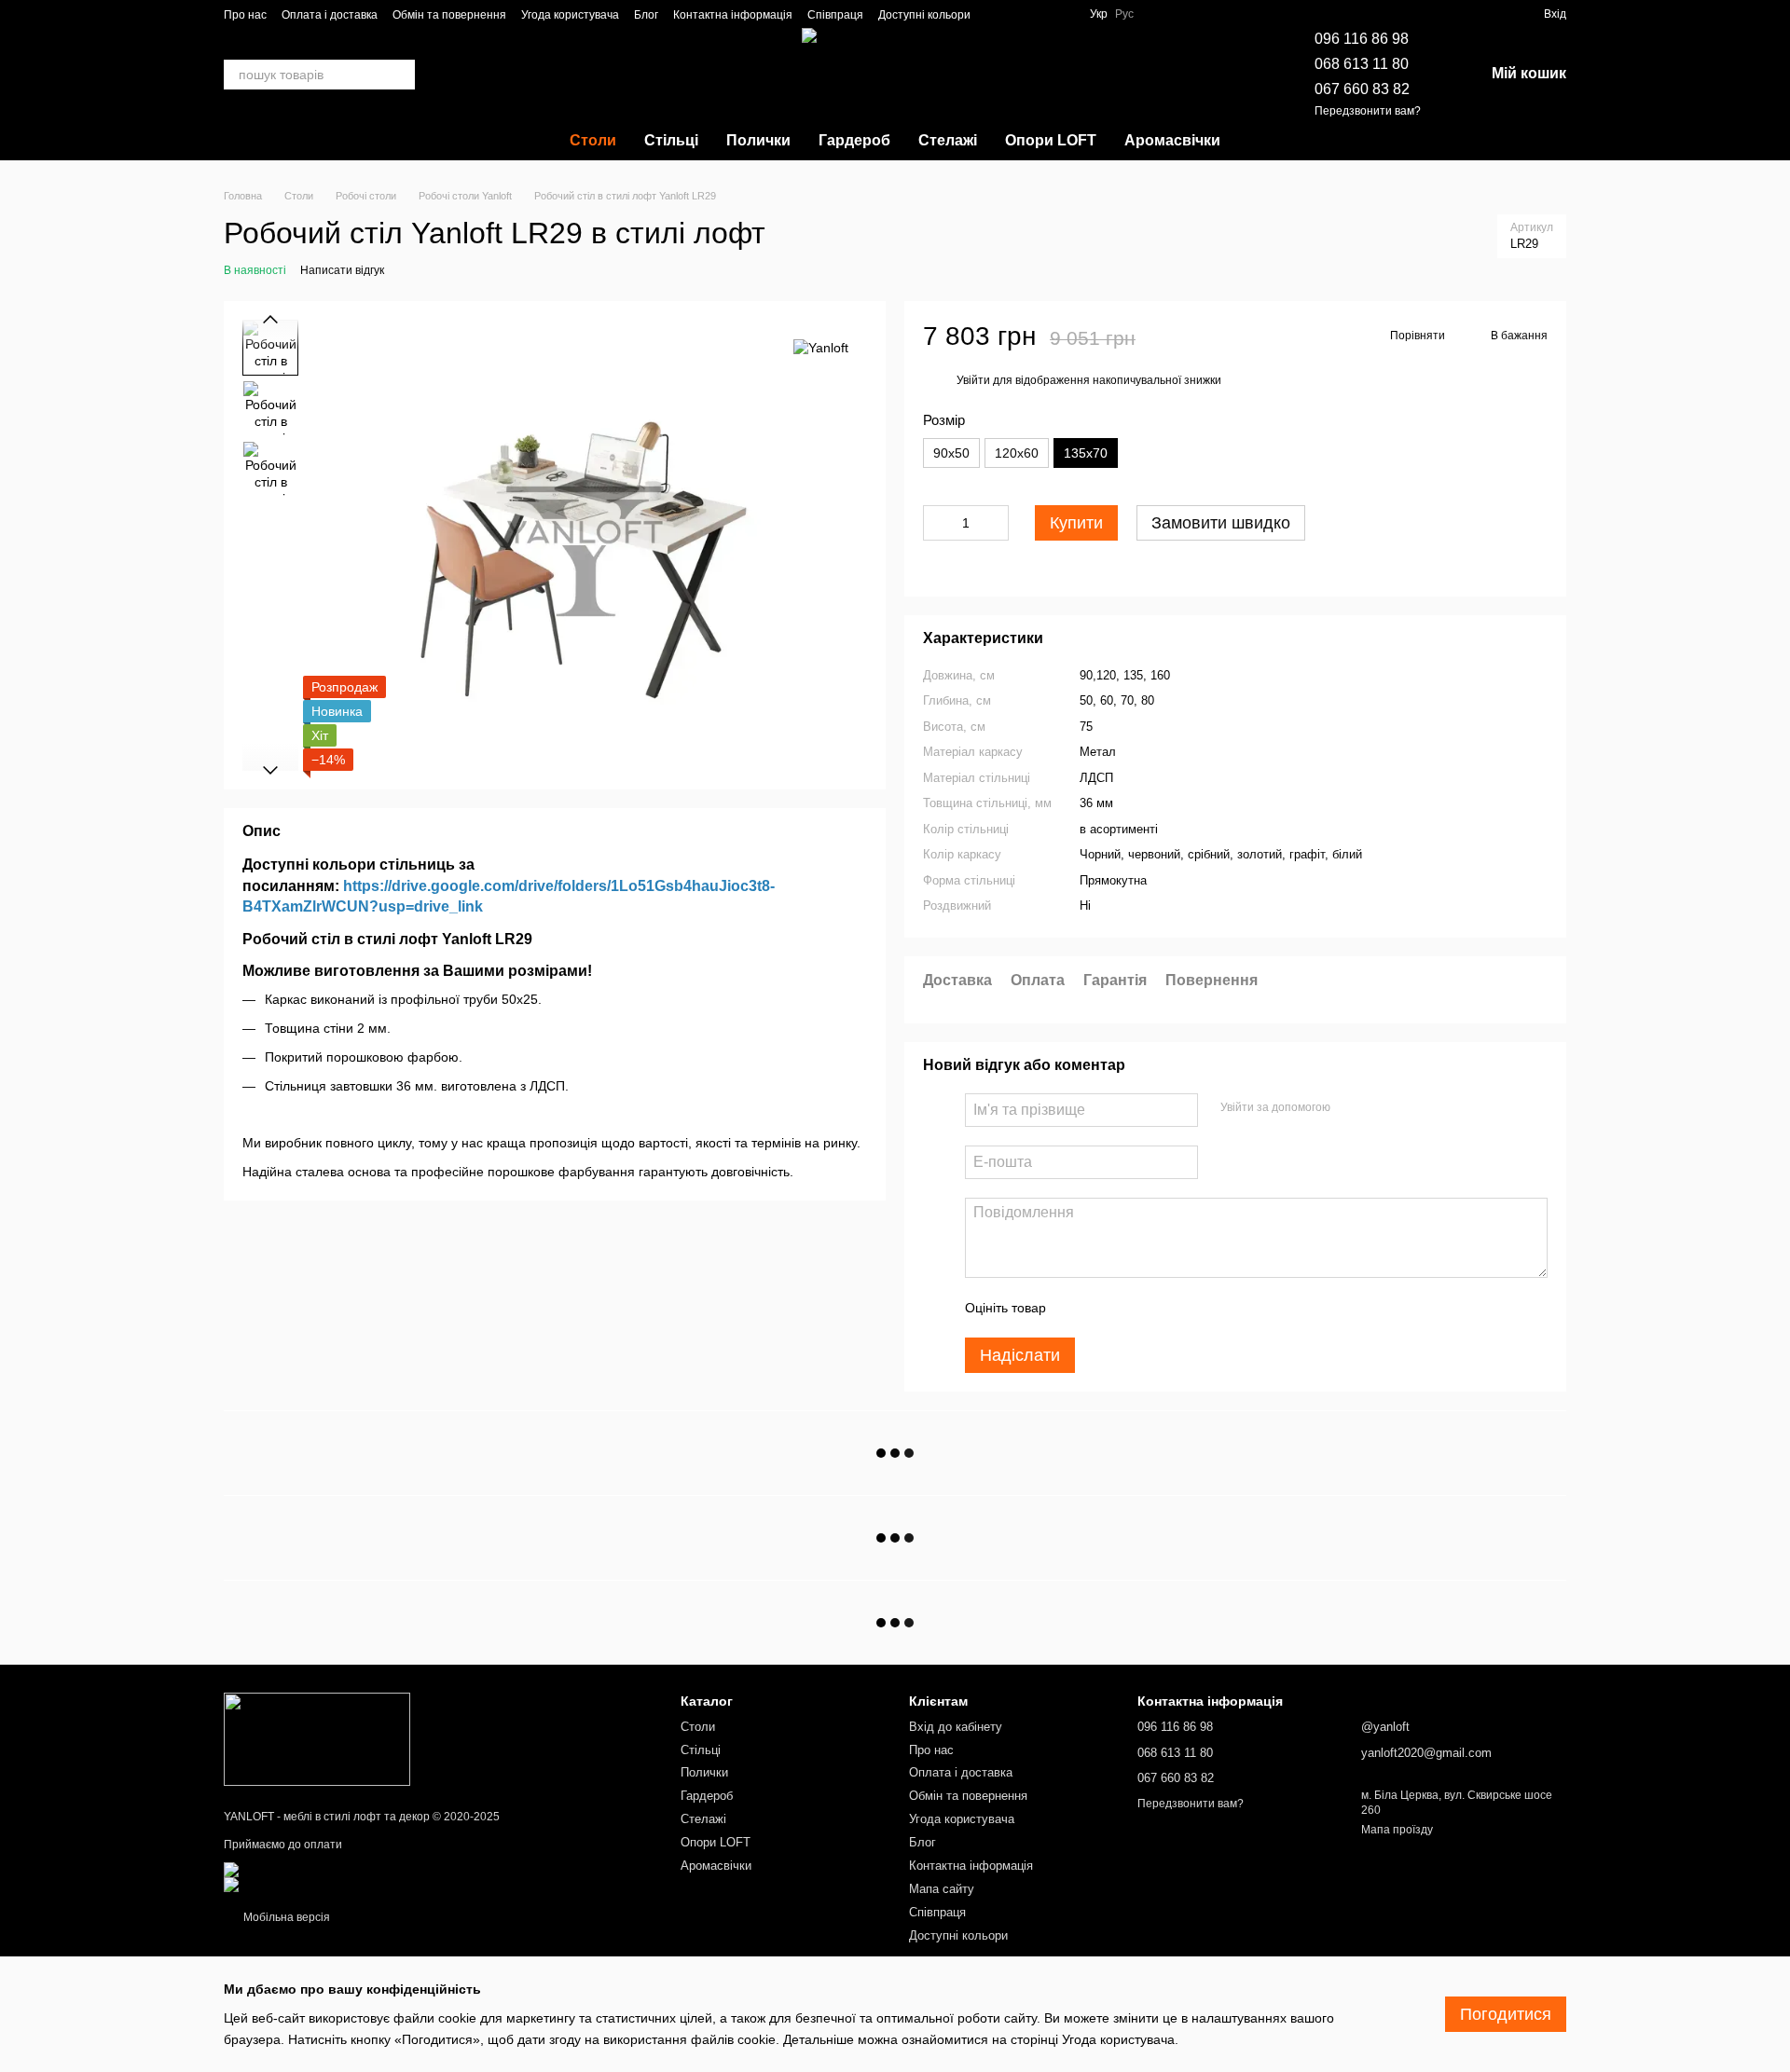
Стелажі (948, 140)
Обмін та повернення (449, 15)
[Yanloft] (821, 347)
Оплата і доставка (330, 15)
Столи (593, 140)
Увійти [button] (973, 380)
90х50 (951, 453)
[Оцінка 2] (1107, 1308)
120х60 (1017, 453)
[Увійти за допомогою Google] (1381, 1107)
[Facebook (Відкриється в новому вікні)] (1041, 14)
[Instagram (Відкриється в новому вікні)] (997, 14)
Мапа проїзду (1397, 1830)
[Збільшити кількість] (995, 523)
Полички (758, 140)
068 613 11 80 (1362, 64)
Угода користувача (570, 15)
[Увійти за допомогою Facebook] (1351, 1107)
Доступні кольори (924, 15)
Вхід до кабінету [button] (956, 1727)
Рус (1124, 14)
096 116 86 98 (1362, 39)
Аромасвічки (1172, 140)
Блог (646, 15)
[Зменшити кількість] (937, 523)
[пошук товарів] (400, 75)
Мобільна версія (285, 1917)
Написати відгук (342, 270)
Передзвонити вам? (1368, 111)
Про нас (245, 15)
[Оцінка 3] (1136, 1308)
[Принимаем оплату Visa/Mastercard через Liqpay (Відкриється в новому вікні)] (360, 1869)
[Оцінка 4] (1166, 1308)
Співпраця (835, 15)
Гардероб (854, 140)
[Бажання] (1462, 14)
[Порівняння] (1495, 14)
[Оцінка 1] (1077, 1308)
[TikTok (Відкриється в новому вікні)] (1019, 14)
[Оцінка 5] (1196, 1308)
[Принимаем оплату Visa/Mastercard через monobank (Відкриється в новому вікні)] (370, 1884)
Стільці (671, 140)
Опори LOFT (1051, 140)
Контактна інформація (733, 15)
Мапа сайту (942, 1889)
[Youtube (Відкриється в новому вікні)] (1064, 14)
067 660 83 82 (1362, 89)
